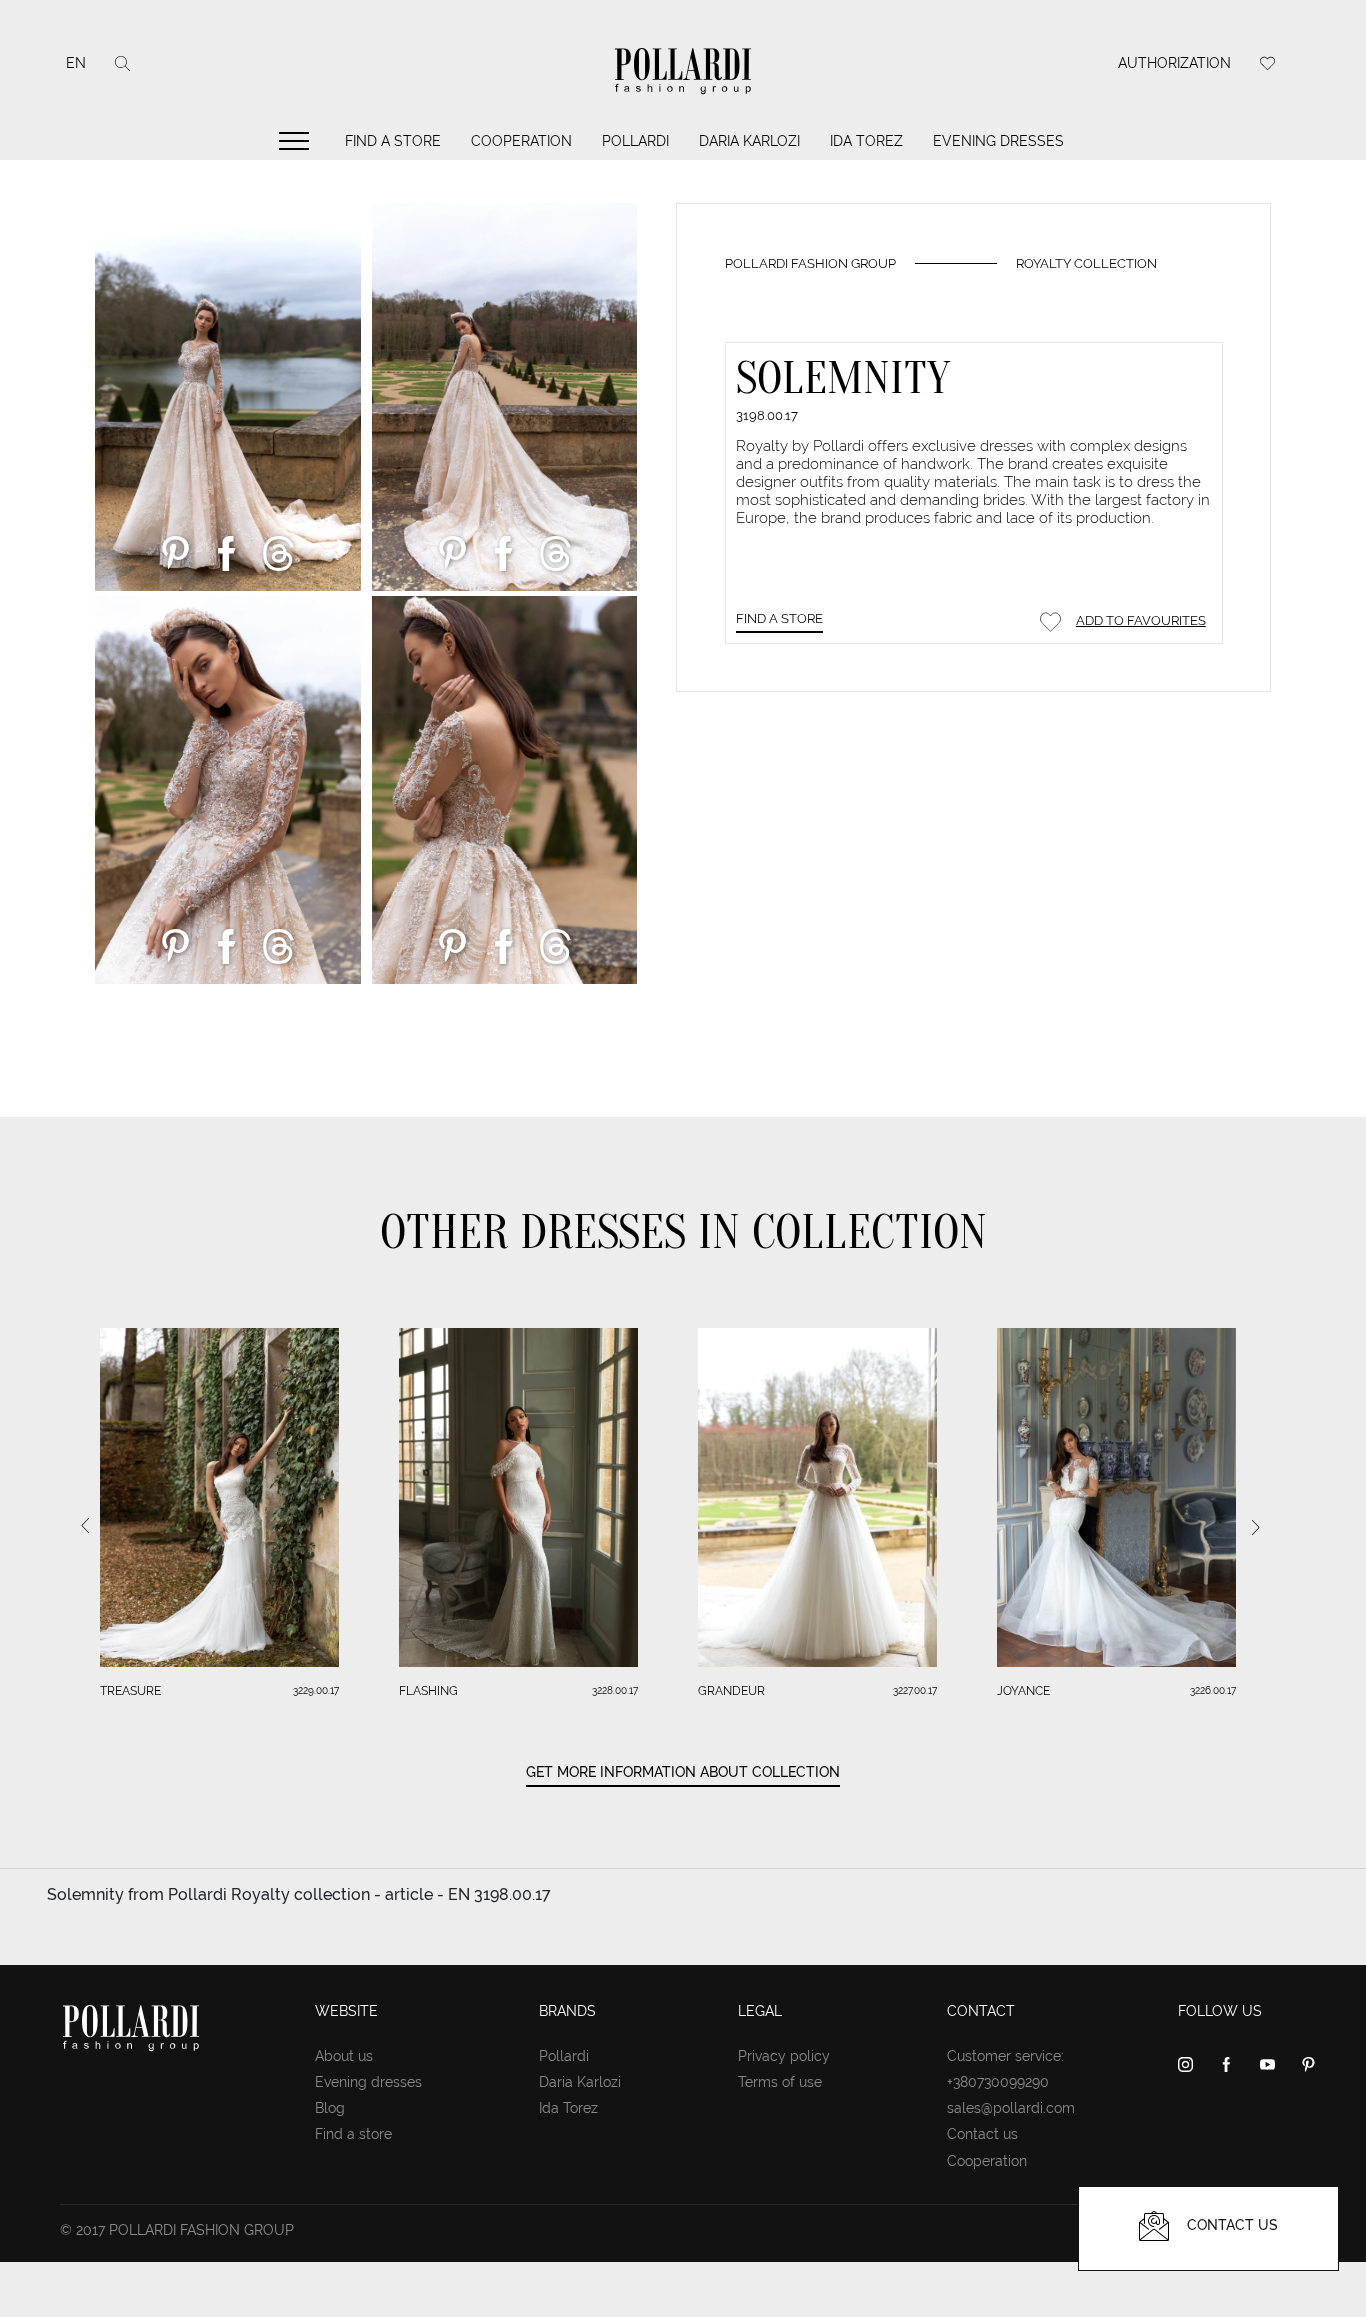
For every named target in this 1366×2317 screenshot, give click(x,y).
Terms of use (780, 2082)
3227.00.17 (915, 1690)
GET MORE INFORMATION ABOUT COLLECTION (683, 1772)
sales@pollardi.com (1011, 2108)
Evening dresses (998, 141)
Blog (330, 2108)
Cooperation (521, 141)
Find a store (393, 141)
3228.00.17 (615, 1690)
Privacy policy (784, 2056)
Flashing (428, 1691)
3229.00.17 (316, 1690)
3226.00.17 (1213, 1690)
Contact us (982, 2134)
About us (344, 2056)
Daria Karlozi (749, 141)
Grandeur (731, 1691)
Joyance (1023, 1691)
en (76, 63)
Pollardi (635, 141)
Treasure (130, 1691)
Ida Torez (866, 141)
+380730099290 (998, 2082)
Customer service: (1005, 2056)
